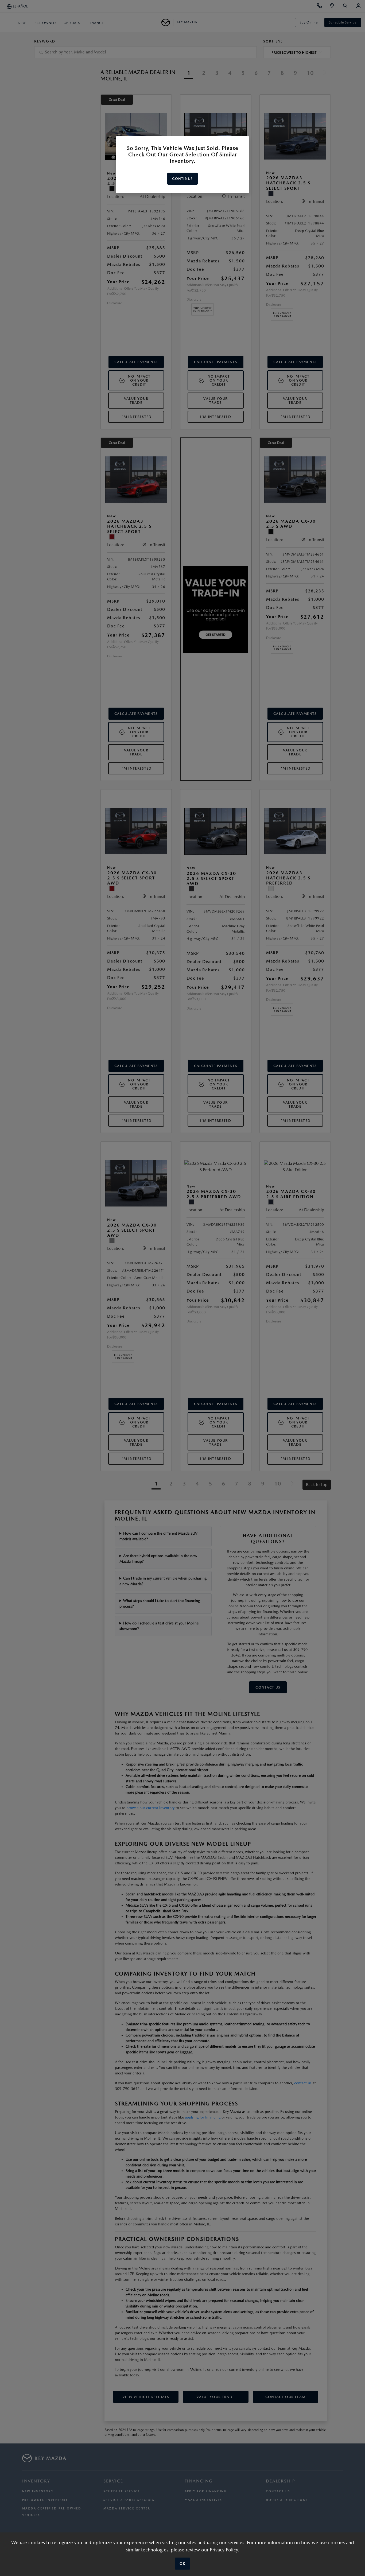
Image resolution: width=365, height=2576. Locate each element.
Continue (182, 179)
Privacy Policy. (224, 2550)
